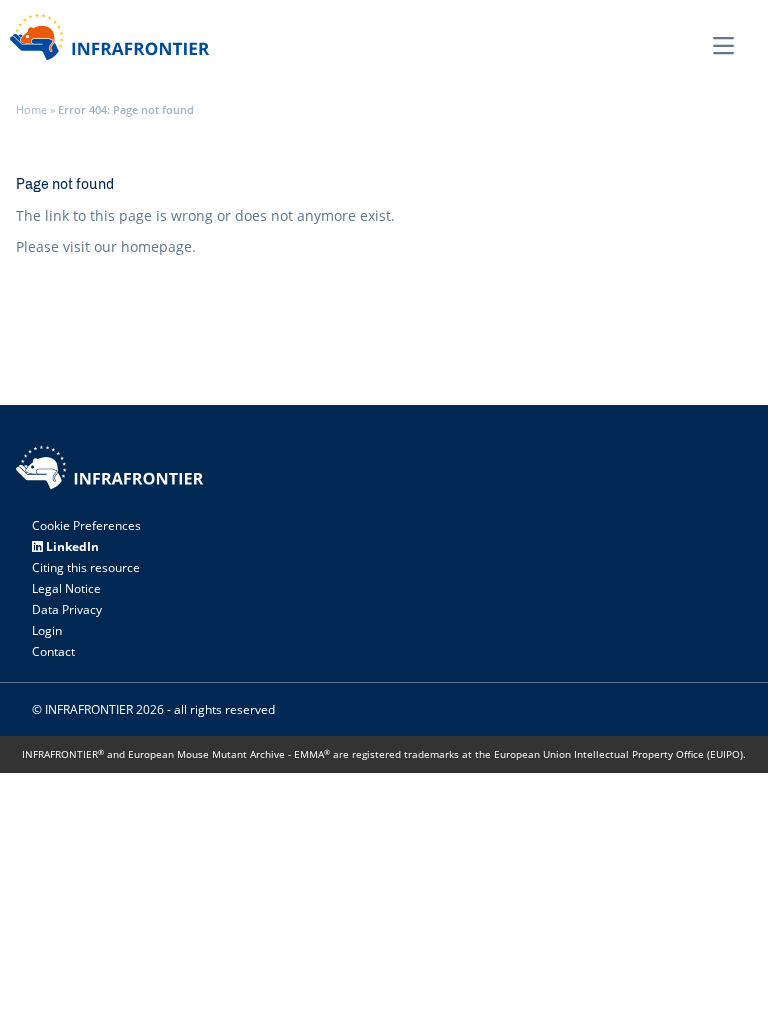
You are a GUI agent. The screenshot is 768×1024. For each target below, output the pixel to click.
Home (31, 110)
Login (47, 630)
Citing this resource (86, 567)
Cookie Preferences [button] (86, 525)
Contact (53, 651)
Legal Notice (66, 588)
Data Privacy (67, 609)
